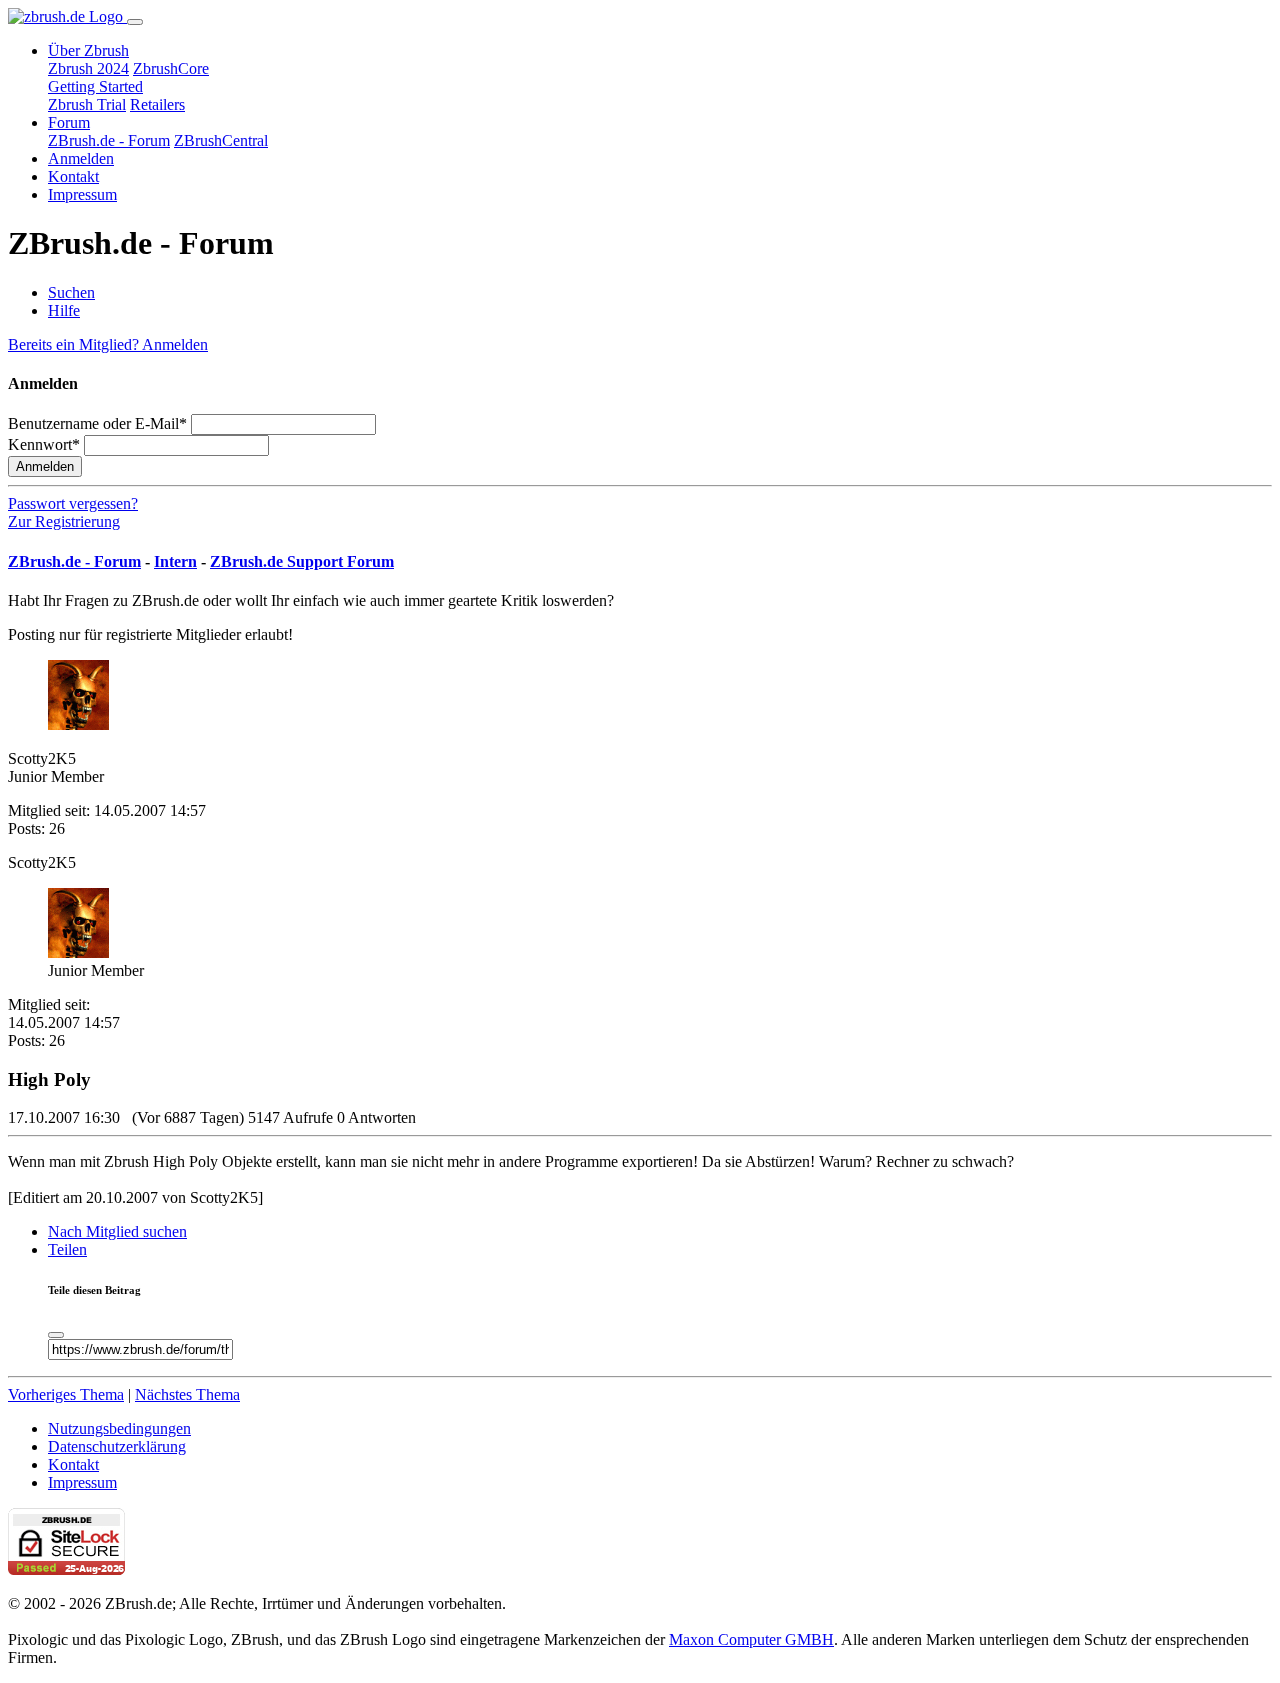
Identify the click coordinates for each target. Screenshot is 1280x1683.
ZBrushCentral (221, 140)
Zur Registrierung (64, 521)
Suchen (71, 292)
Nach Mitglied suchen (117, 1231)
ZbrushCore (171, 68)
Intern (175, 561)
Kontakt (73, 176)
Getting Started (95, 86)
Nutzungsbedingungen (119, 1428)
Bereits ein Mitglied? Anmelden (108, 344)
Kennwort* (44, 444)
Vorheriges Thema (66, 1394)
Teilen (67, 1249)
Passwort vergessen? (73, 503)
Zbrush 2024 (88, 68)
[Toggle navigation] (135, 22)
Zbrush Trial (87, 104)
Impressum (82, 194)
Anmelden (81, 158)
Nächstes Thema (187, 1394)
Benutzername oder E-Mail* (97, 423)
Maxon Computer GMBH (751, 1639)
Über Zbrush (88, 50)
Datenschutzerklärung (117, 1446)
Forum (69, 122)
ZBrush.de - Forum (109, 140)
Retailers (157, 104)
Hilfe (64, 310)
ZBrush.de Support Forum (302, 561)
